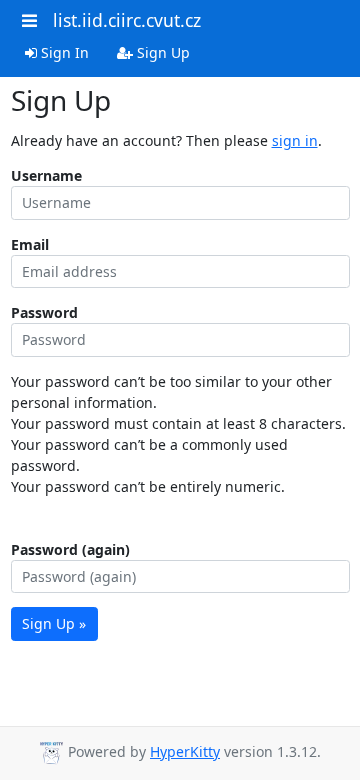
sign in (295, 140)
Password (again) (70, 549)
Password (44, 312)
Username (46, 175)
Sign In (63, 52)
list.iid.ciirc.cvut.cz (127, 20)
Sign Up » (54, 623)
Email (30, 244)
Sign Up (161, 52)
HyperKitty (185, 751)
